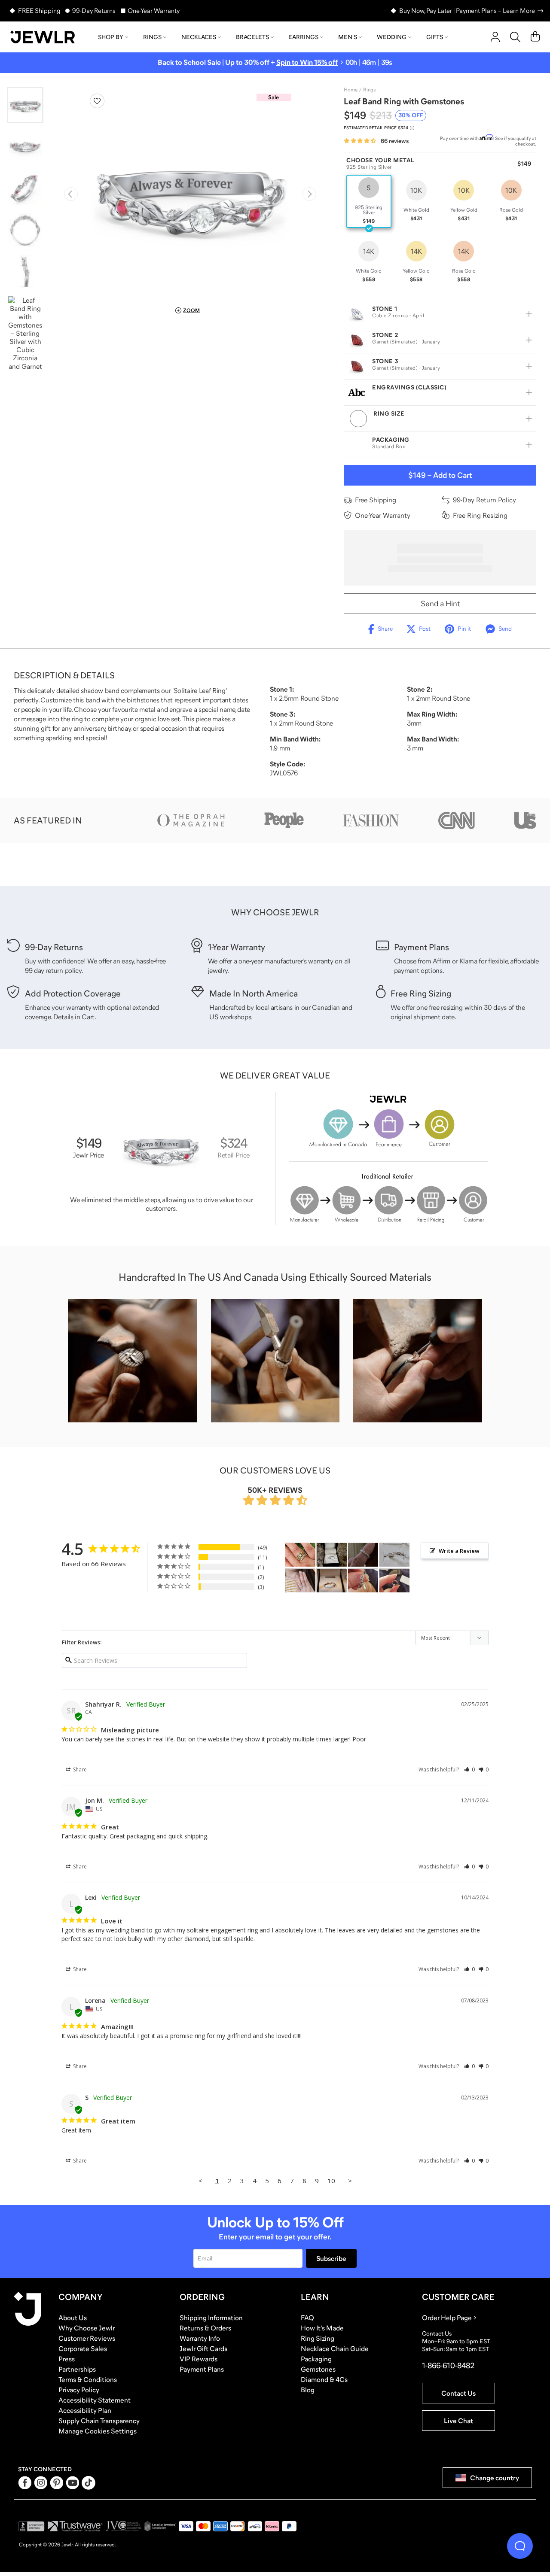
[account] (495, 37)
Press (67, 2359)
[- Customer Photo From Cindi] (332, 1555)
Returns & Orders (205, 2328)
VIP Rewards (199, 2359)
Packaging (316, 2359)
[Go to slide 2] (25, 147)
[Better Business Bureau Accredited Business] (31, 2526)
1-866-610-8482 (448, 2366)
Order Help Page (447, 2318)
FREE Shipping (39, 11)
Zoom (191, 310)
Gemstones (318, 2369)
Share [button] (79, 1769)
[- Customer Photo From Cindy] (332, 1581)
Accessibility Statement (95, 2400)
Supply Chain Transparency (99, 2421)
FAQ (307, 2318)
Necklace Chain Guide (335, 2348)
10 (331, 2181)
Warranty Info (200, 2338)
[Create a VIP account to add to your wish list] (97, 101)
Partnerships (77, 2369)
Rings (152, 37)
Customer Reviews (87, 2338)
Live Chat (458, 2421)
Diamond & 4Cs (324, 2379)
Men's (348, 37)
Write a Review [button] (459, 1551)
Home (351, 90)
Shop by (111, 37)
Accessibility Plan (85, 2410)
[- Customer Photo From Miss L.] (363, 1581)
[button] (469, 1769)
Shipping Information (211, 2318)
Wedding (392, 37)
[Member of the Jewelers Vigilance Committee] (124, 2526)
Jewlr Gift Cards (203, 2348)
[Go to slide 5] (25, 272)
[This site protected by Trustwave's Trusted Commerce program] (75, 2526)
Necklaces (199, 37)
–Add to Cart (440, 475)
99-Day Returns (94, 11)
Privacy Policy (79, 2390)
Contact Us (458, 2393)
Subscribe (331, 2258)
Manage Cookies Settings (98, 2431)
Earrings (303, 37)
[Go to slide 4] (25, 230)
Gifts (435, 37)
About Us (73, 2318)
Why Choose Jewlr (87, 2328)
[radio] (369, 201)
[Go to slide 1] (25, 105)
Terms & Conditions (88, 2379)
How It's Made (322, 2328)
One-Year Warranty (154, 11)
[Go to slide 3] (25, 188)
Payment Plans (202, 2369)
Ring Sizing (318, 2338)
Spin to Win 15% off (307, 62)
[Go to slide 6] (25, 333)
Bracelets (252, 37)
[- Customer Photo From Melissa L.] (300, 1555)
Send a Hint (440, 604)
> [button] (350, 2181)
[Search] (515, 37)
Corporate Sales (83, 2348)
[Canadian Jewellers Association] (160, 2526)
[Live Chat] (520, 2546)
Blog (308, 2390)
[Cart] (535, 37)
